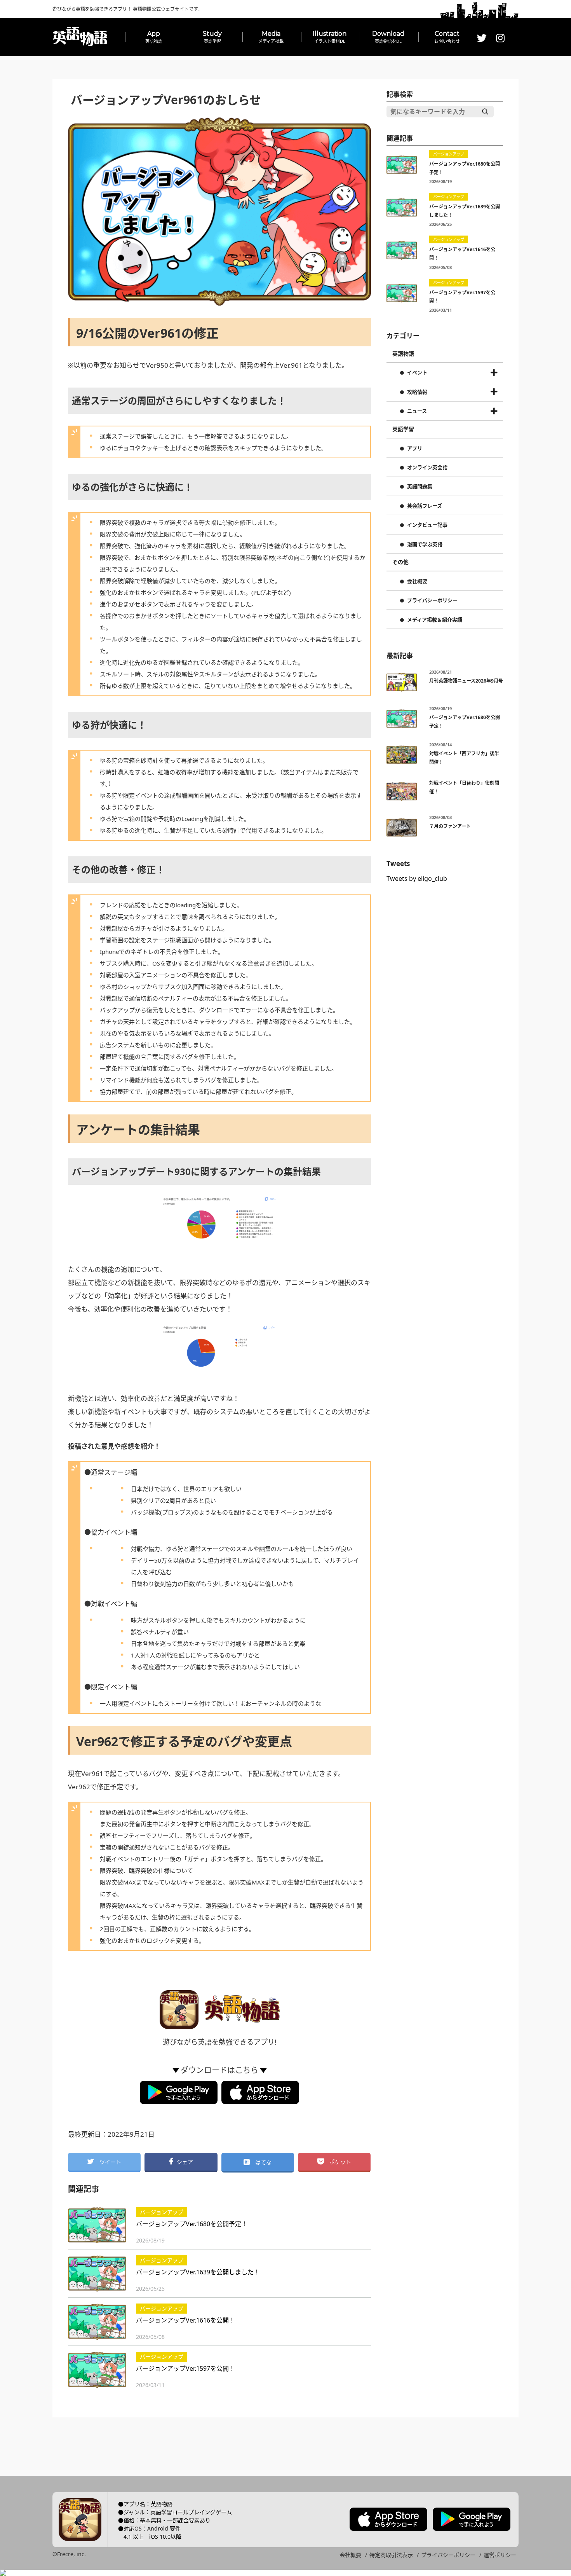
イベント (417, 373)
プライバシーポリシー (432, 601)
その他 (400, 562)
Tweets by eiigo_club (417, 878)
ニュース (417, 411)
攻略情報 (417, 392)
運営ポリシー (500, 2555)
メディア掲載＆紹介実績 (435, 620)
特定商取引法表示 (391, 2555)
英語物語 (403, 354)
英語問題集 (420, 487)
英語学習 (403, 429)
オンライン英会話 (427, 468)
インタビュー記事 (427, 525)
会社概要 (417, 582)
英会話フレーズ (425, 506)
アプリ (415, 449)
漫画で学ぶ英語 (425, 545)
